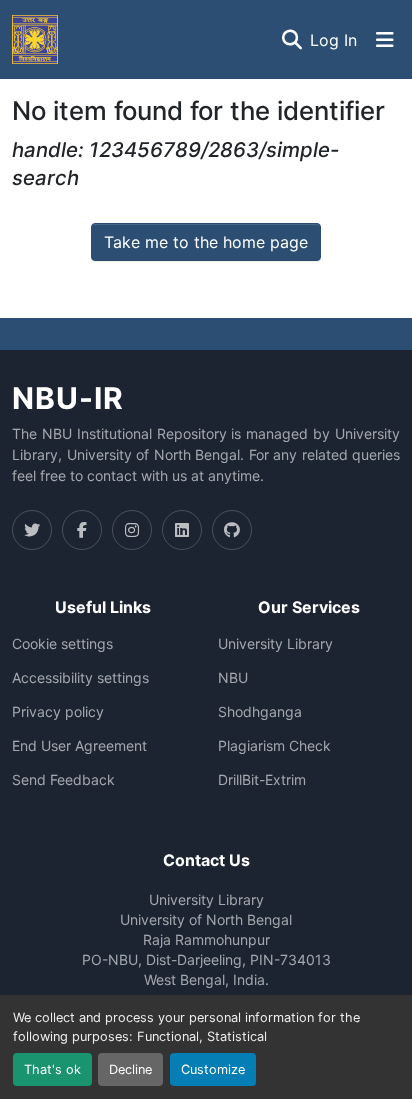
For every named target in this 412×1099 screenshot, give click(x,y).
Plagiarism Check (274, 746)
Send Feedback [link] (63, 780)
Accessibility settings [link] (80, 678)
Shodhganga (260, 712)
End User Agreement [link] (79, 746)
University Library (275, 644)
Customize (213, 1069)
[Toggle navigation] (385, 40)
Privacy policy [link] (58, 712)
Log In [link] (333, 40)
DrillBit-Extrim (262, 780)
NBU (233, 678)
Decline (130, 1069)
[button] (35, 39)
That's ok (52, 1069)
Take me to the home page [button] (206, 242)
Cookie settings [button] (62, 644)
